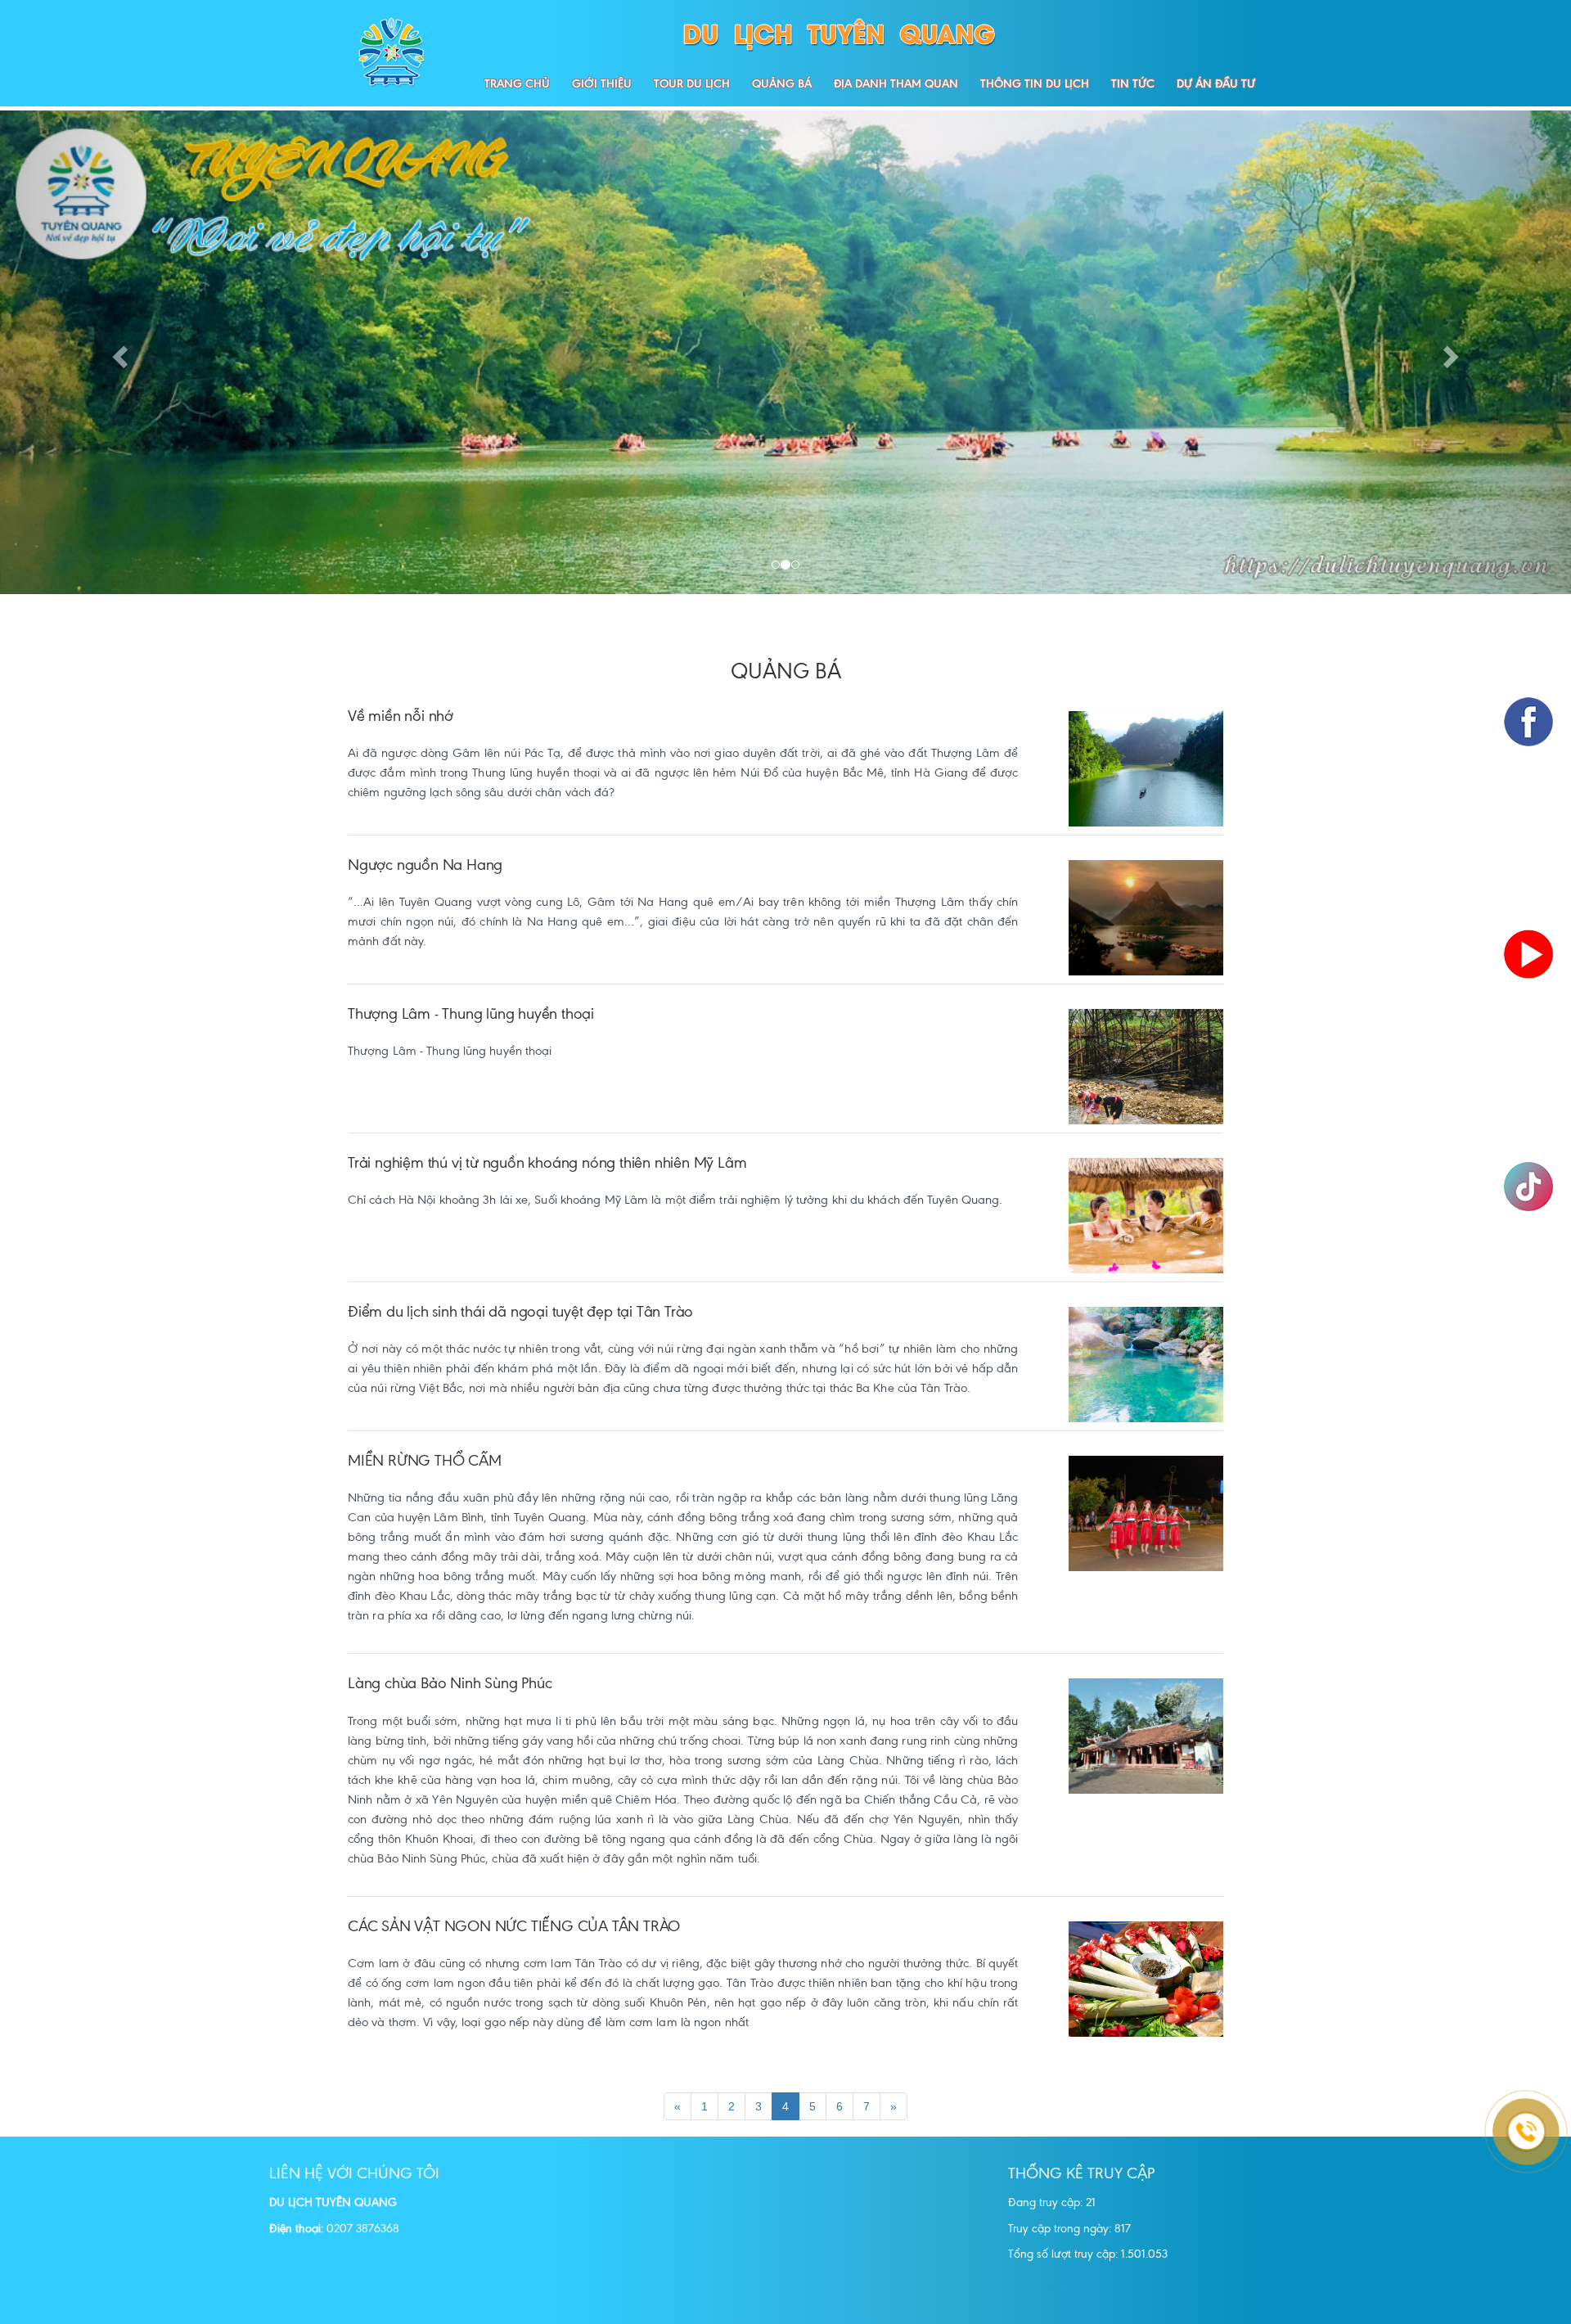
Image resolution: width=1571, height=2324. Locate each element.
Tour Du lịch (692, 83)
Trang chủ (517, 83)
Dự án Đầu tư (1216, 83)
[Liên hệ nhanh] (1506, 2070)
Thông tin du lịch (1035, 83)
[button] (118, 352)
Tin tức (1133, 83)
